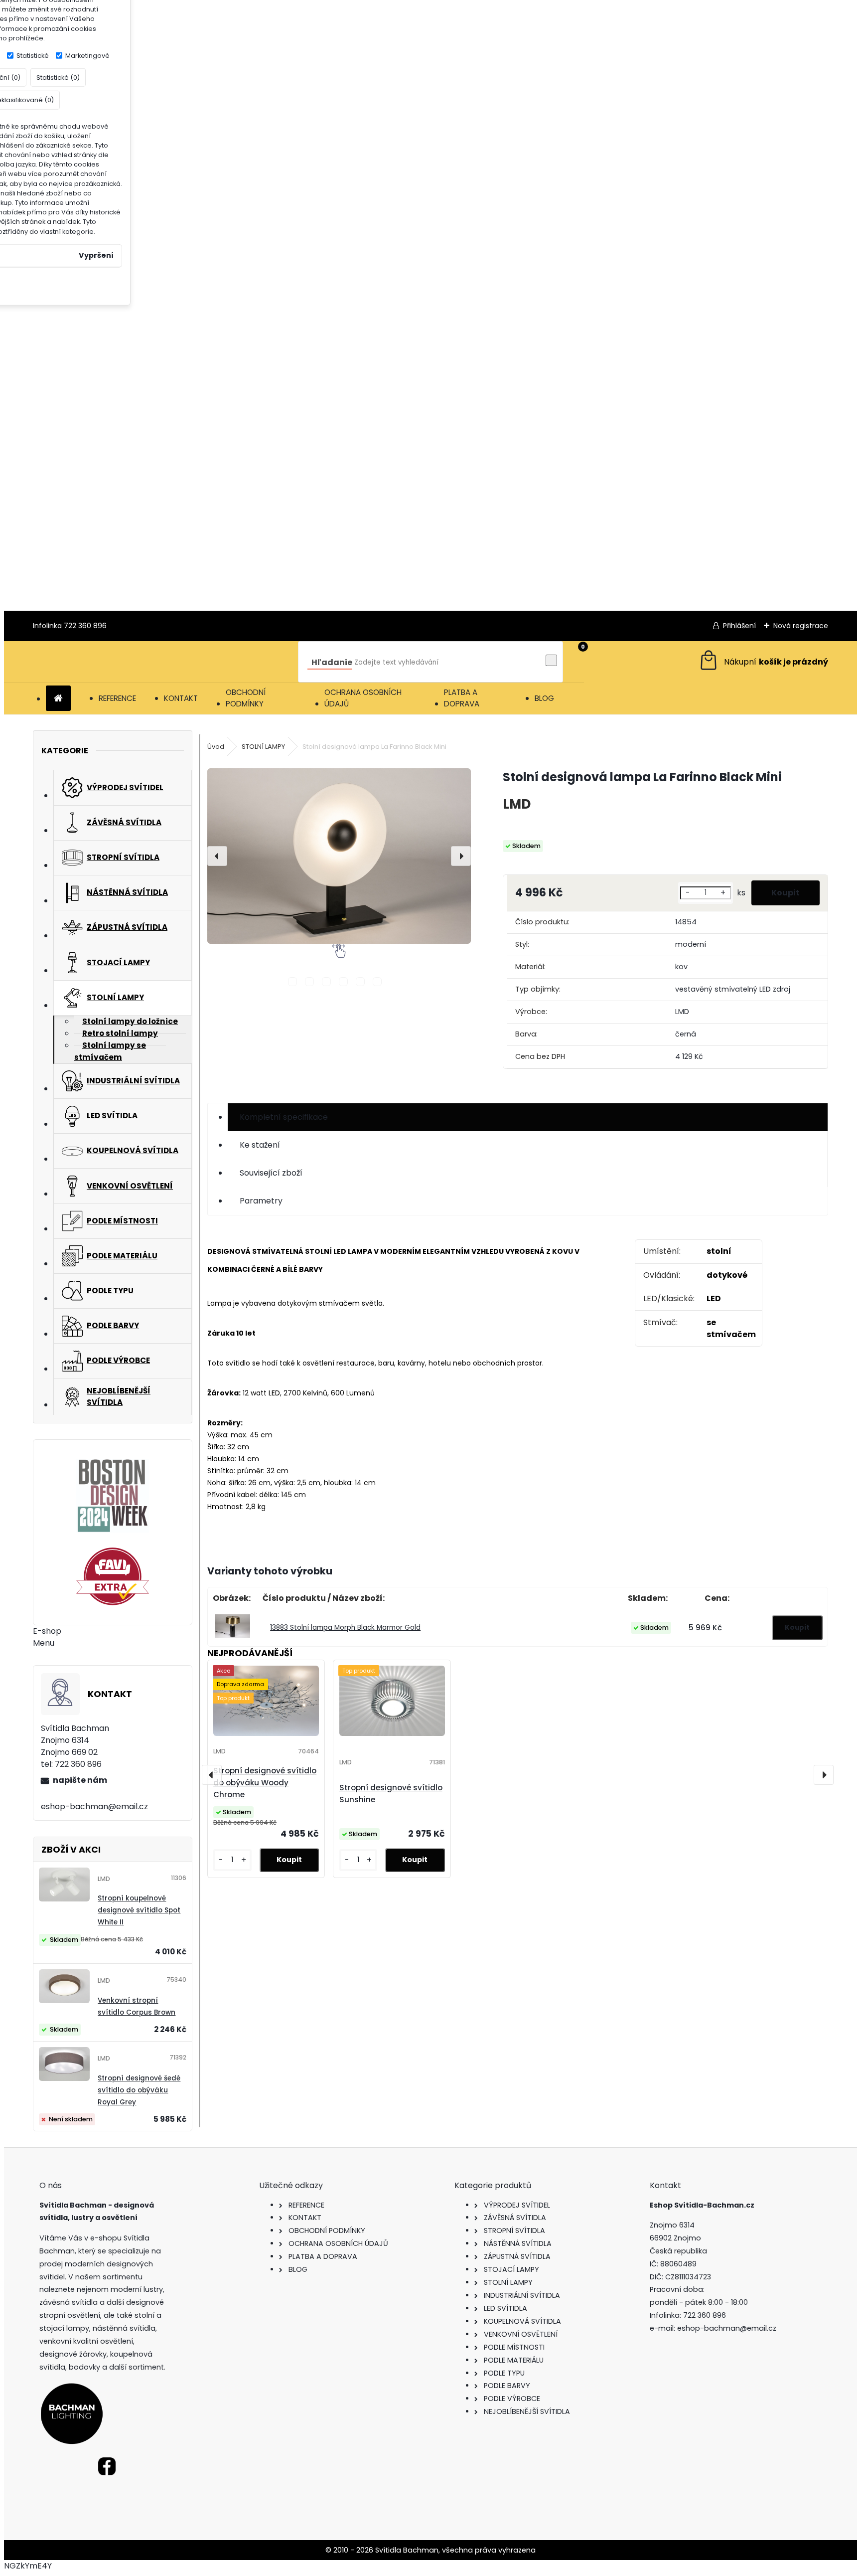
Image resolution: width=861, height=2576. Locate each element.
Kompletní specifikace (284, 1117)
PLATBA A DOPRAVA (462, 698)
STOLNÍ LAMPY (263, 747)
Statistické (33, 56)
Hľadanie (332, 662)
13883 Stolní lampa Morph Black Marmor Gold (345, 1628)
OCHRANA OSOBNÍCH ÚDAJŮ (363, 698)
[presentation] (217, 856)
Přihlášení (739, 626)
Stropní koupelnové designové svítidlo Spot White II (139, 1910)
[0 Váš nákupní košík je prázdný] (763, 662)
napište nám (80, 1780)
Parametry (261, 1201)
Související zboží (271, 1173)
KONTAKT (181, 698)
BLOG (544, 698)
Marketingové (87, 56)
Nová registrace (801, 626)
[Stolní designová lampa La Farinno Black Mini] (339, 856)
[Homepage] (58, 699)
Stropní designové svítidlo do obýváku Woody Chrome (265, 1783)
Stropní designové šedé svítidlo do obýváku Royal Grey (139, 2090)
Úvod (216, 747)
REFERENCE (117, 698)
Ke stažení (260, 1145)
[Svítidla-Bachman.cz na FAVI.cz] (113, 1576)
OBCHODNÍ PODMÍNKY (246, 698)
